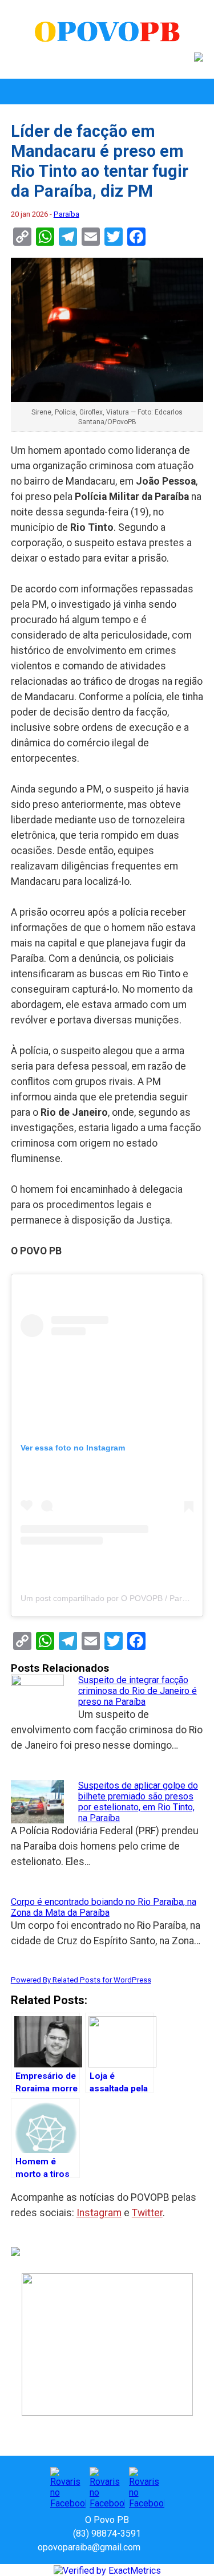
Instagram (99, 2213)
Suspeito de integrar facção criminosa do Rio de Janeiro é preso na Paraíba (138, 1691)
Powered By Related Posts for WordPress (81, 1980)
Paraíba (66, 214)
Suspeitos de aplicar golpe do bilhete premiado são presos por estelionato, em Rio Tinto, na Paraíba (138, 1802)
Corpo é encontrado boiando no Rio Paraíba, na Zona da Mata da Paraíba (104, 1907)
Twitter (147, 2213)
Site (169, 2547)
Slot (151, 2547)
